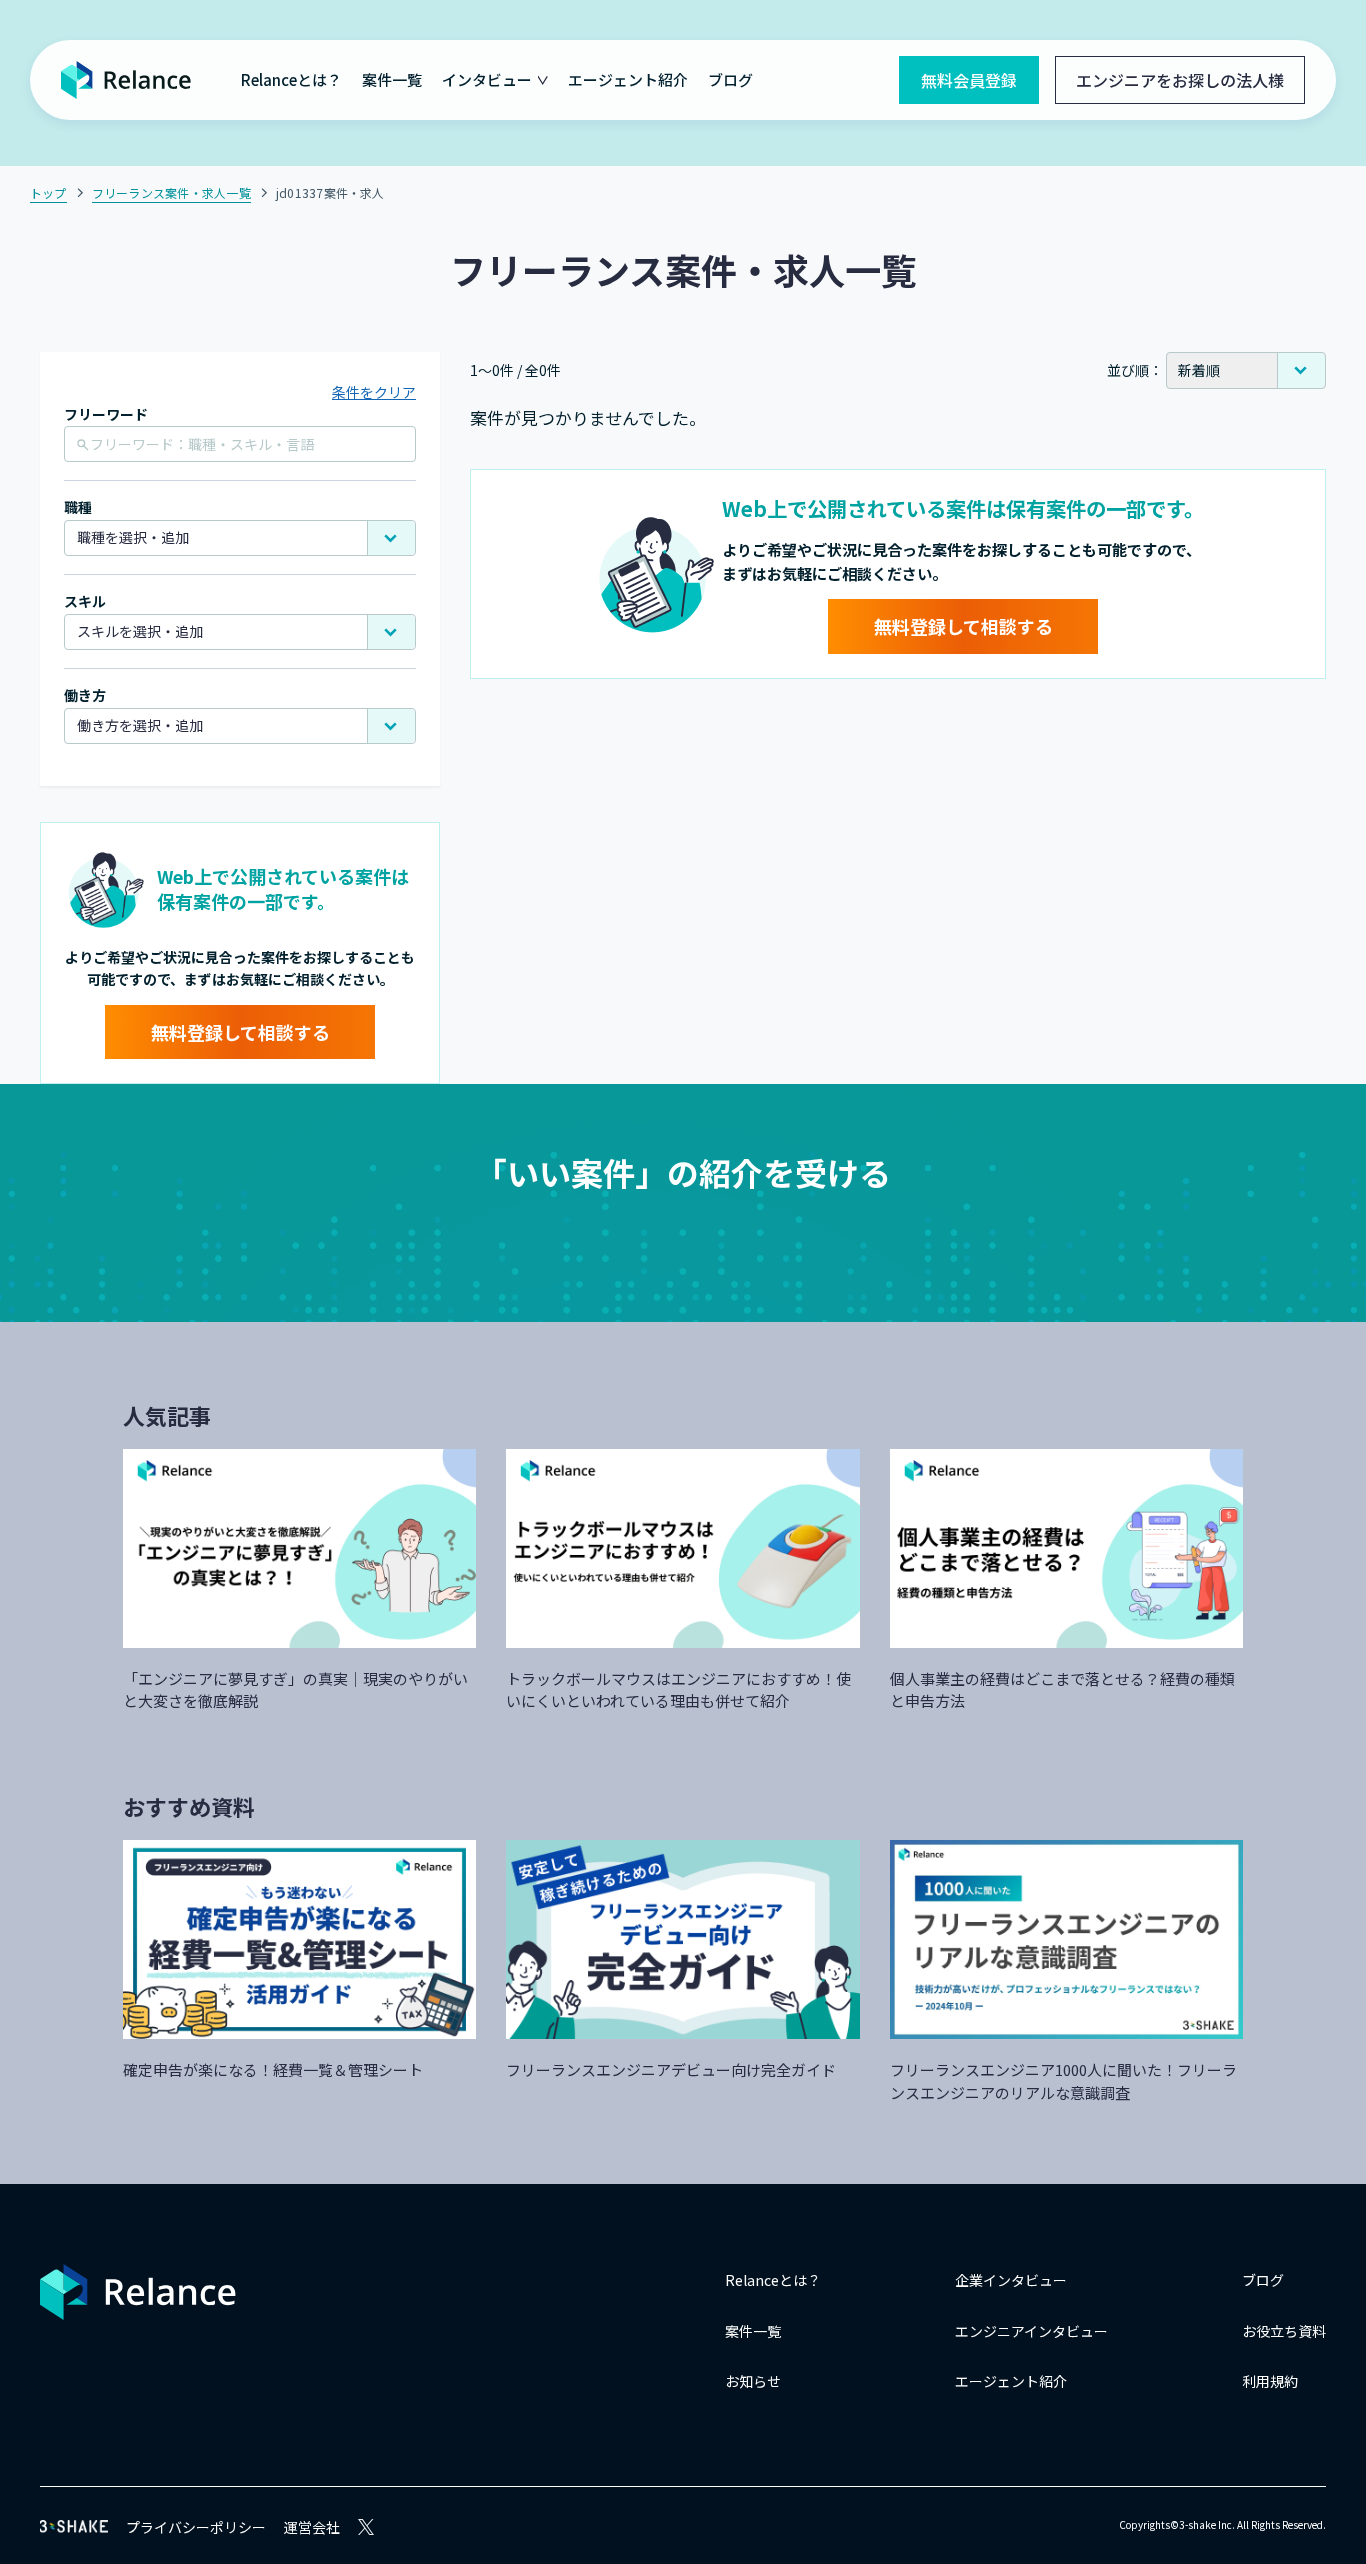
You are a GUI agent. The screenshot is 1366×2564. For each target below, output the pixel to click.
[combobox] (240, 538)
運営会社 (312, 2527)
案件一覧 (392, 79)
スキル (85, 601)
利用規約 (1270, 2381)
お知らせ (753, 2381)
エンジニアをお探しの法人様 (1180, 80)
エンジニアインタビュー (1031, 2331)
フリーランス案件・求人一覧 (171, 192)
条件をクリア (374, 392)
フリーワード (106, 414)
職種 (78, 507)
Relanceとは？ (291, 79)
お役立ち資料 (1284, 2331)
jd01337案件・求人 (330, 192)
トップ (48, 192)
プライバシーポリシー (196, 2527)
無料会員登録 (969, 80)
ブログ (730, 79)
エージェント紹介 (628, 79)
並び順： (1135, 370)
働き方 (85, 695)
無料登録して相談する (240, 1032)
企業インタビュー (1011, 2280)
